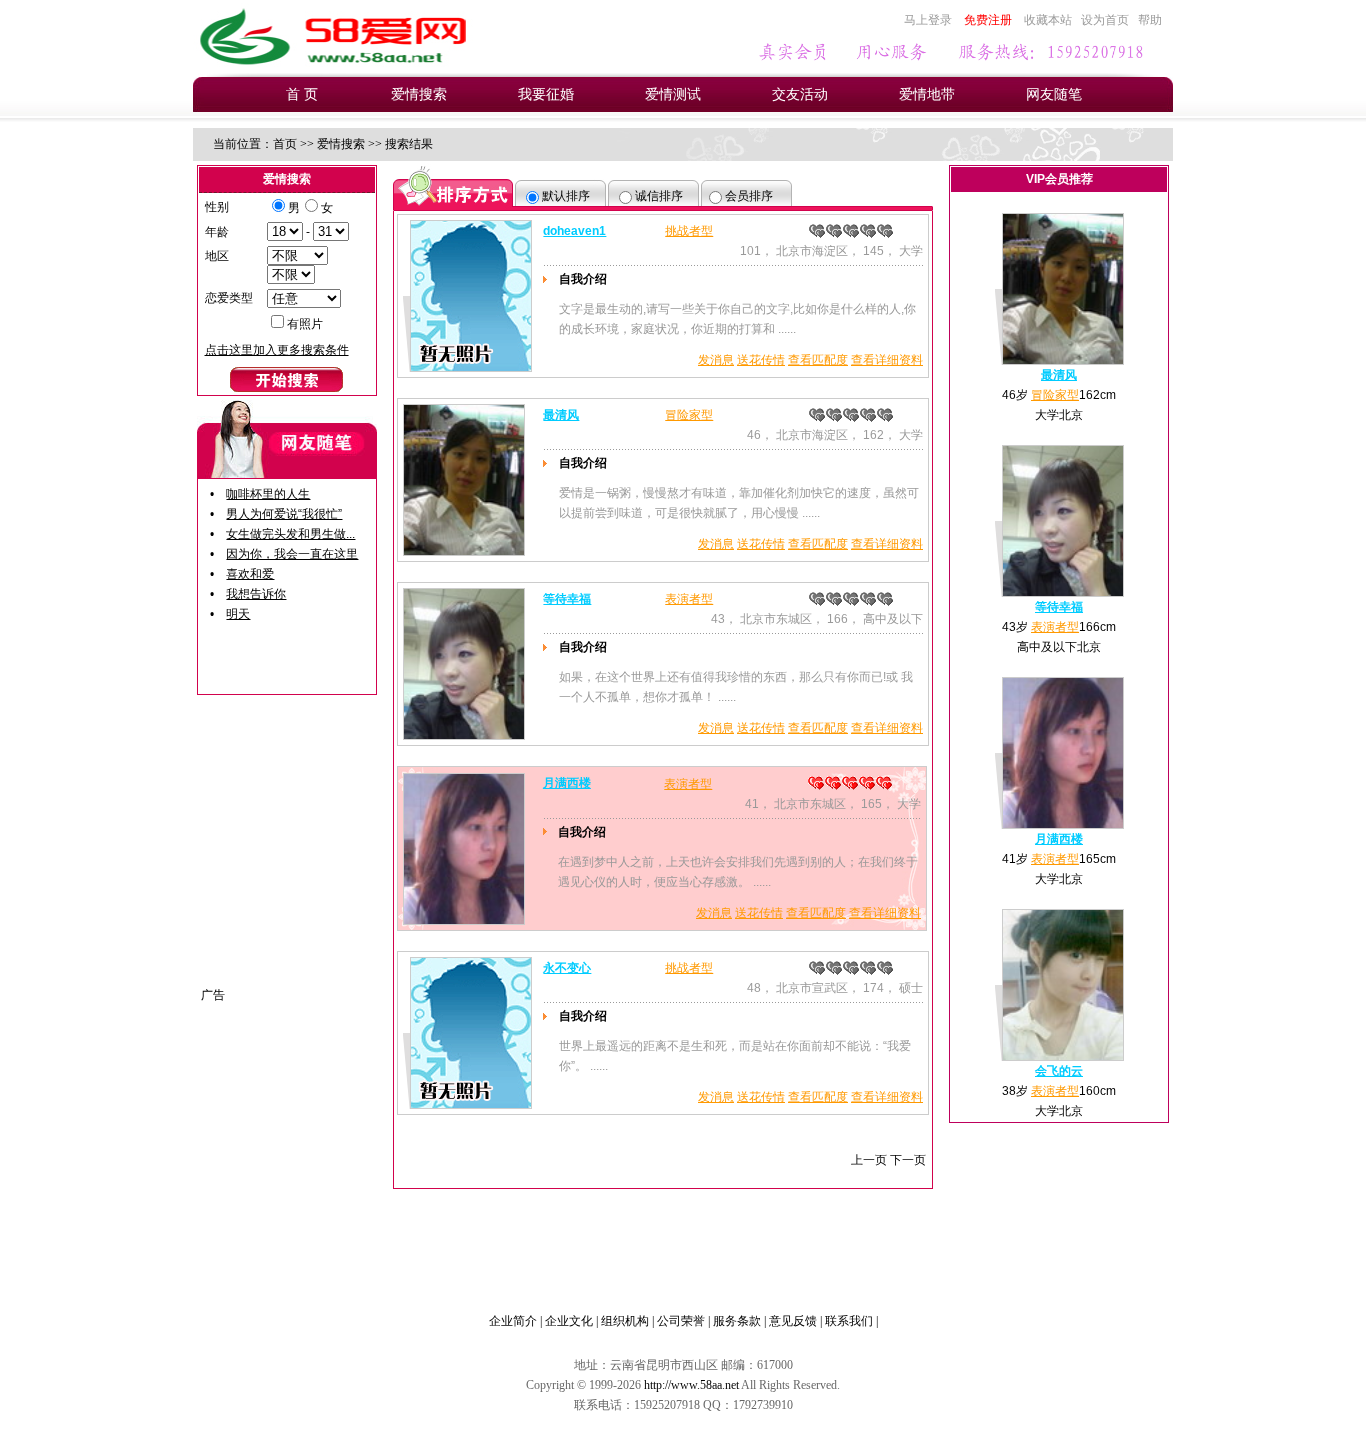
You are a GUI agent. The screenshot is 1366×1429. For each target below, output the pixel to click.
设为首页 (1105, 20)
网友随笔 (1054, 94)
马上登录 (928, 20)
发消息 (716, 360)
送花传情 (761, 360)
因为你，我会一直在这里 (292, 554)
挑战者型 (689, 231)
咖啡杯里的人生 (268, 494)
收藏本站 (1048, 20)
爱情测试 (673, 94)
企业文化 (569, 1321)
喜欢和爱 (250, 574)
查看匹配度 (818, 360)
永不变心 (567, 968)
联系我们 (849, 1321)
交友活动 (800, 94)
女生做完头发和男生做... (290, 534)
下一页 (908, 1160)
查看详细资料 (887, 360)
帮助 (1150, 20)
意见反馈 (793, 1321)
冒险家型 (689, 415)
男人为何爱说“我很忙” (284, 514)
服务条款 (737, 1321)
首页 (285, 144)
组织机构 (625, 1321)
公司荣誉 (681, 1321)
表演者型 (689, 599)
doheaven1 (574, 231)
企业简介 (513, 1321)
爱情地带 (927, 94)
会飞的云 (1059, 1071)
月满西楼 (567, 783)
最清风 (561, 415)
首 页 (302, 94)
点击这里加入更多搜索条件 (277, 350)
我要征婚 (546, 94)
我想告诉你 (256, 594)
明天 (238, 614)
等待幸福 (567, 599)
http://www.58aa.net (691, 1385)
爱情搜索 (419, 94)
